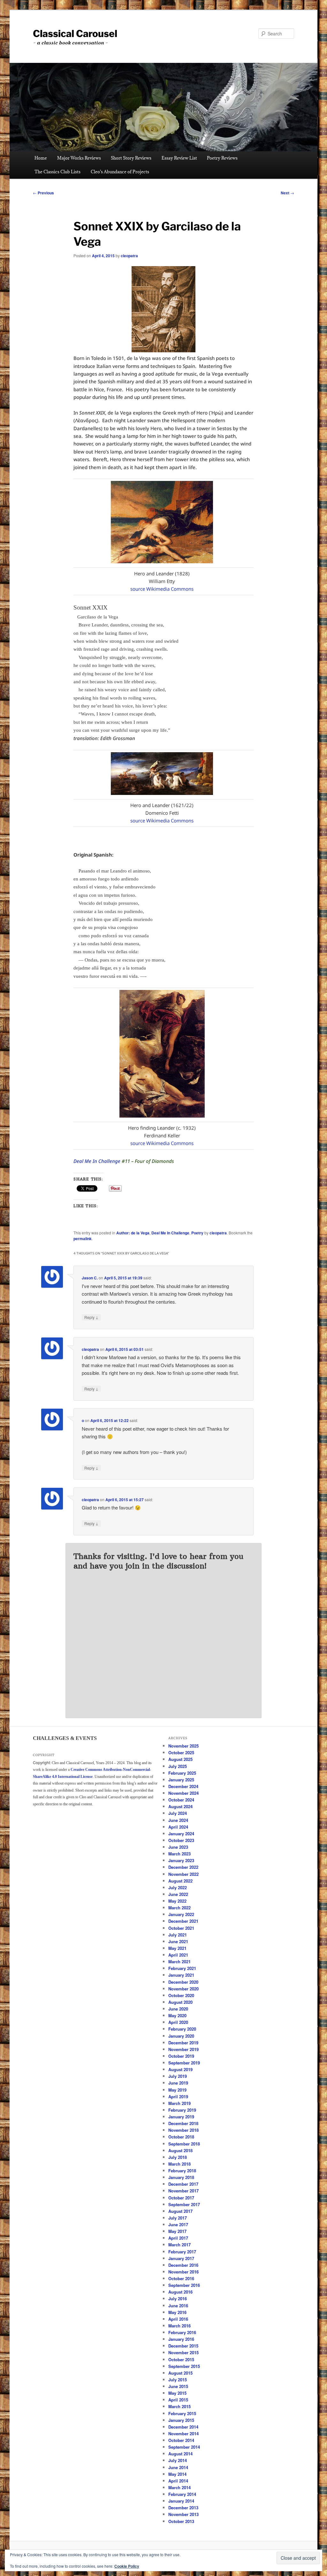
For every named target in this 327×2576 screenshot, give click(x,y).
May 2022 (177, 1901)
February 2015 (182, 2413)
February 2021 (182, 1968)
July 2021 (178, 1935)
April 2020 (178, 2022)
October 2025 (181, 1752)
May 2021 (177, 1948)
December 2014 (183, 2427)
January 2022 (181, 1914)
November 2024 (183, 1793)
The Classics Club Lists (57, 172)
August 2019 (180, 2069)
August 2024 (180, 1806)
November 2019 (183, 2049)
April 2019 (178, 2097)
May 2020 (177, 2015)
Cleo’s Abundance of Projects (120, 172)
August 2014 (180, 2454)
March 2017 (179, 2245)
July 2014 (178, 2460)
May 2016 (177, 2312)
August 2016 (180, 2292)
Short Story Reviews (131, 158)
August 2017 (180, 2211)
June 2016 (178, 2306)
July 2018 (178, 2157)
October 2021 (181, 1928)
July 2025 (178, 1766)
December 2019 (183, 2043)
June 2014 (178, 2467)
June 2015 (178, 2386)
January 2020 (181, 2036)
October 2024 (181, 1800)
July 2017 (178, 2218)
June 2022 (178, 1894)
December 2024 (183, 1786)
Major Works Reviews (79, 158)
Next (287, 193)
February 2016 (182, 2332)
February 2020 (182, 2029)
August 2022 (180, 1881)
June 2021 (178, 1941)
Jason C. (90, 1278)
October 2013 (181, 2521)
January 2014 (181, 2501)
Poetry (197, 1233)
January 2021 (181, 1975)
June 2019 (178, 2083)
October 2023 (181, 1840)
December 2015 (183, 2346)
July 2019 (178, 2076)
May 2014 (177, 2474)
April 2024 (178, 1827)
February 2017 (182, 2252)
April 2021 (178, 1955)
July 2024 (178, 1813)
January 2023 (181, 1860)
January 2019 (181, 2117)
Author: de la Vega (133, 1233)
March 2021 (179, 1962)
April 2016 (178, 2319)
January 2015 (181, 2420)
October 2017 (181, 2198)
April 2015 (178, 2400)
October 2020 (181, 1995)
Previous (43, 193)
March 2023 (179, 1854)
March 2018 (179, 2164)
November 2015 (183, 2352)
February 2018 (182, 2171)
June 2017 (178, 2224)
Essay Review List (179, 158)
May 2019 (177, 2090)
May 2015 (177, 2393)
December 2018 (183, 2123)
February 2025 (182, 1773)
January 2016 (181, 2339)
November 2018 (183, 2130)
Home (41, 158)
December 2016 (183, 2265)
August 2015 (180, 2373)
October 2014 (181, 2440)
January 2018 (181, 2177)
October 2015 (181, 2359)
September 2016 (184, 2285)
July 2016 (178, 2299)
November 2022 (183, 1874)
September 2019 (184, 2063)
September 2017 (184, 2204)
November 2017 (183, 2191)
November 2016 (183, 2272)
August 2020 (180, 2002)
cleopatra (129, 256)
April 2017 (178, 2238)
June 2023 (178, 1847)
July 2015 (178, 2380)
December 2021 (183, 1921)
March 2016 (179, 2326)
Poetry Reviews (222, 158)
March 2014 (179, 2487)
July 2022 (178, 1887)
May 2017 (177, 2231)
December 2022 (183, 1867)
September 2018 (184, 2144)
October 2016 (181, 2278)
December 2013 (183, 2508)
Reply (91, 1317)
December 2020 (183, 1982)
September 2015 (184, 2366)
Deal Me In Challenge (97, 1161)
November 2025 (183, 1746)
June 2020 (178, 2009)
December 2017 (183, 2184)
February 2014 (182, 2494)
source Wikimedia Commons (162, 589)
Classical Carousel (75, 34)
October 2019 (181, 2056)
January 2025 (181, 1780)
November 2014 (183, 2434)
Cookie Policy (127, 2566)
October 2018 (181, 2137)
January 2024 (181, 1834)
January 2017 (181, 2258)
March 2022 (179, 1908)
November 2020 (183, 1989)
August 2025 (180, 1759)
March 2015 (179, 2406)
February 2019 (182, 2110)
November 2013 (183, 2514)
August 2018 (180, 2150)
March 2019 (179, 2103)
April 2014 (178, 2481)
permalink (83, 1239)
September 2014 (184, 2447)
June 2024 (178, 1820)
